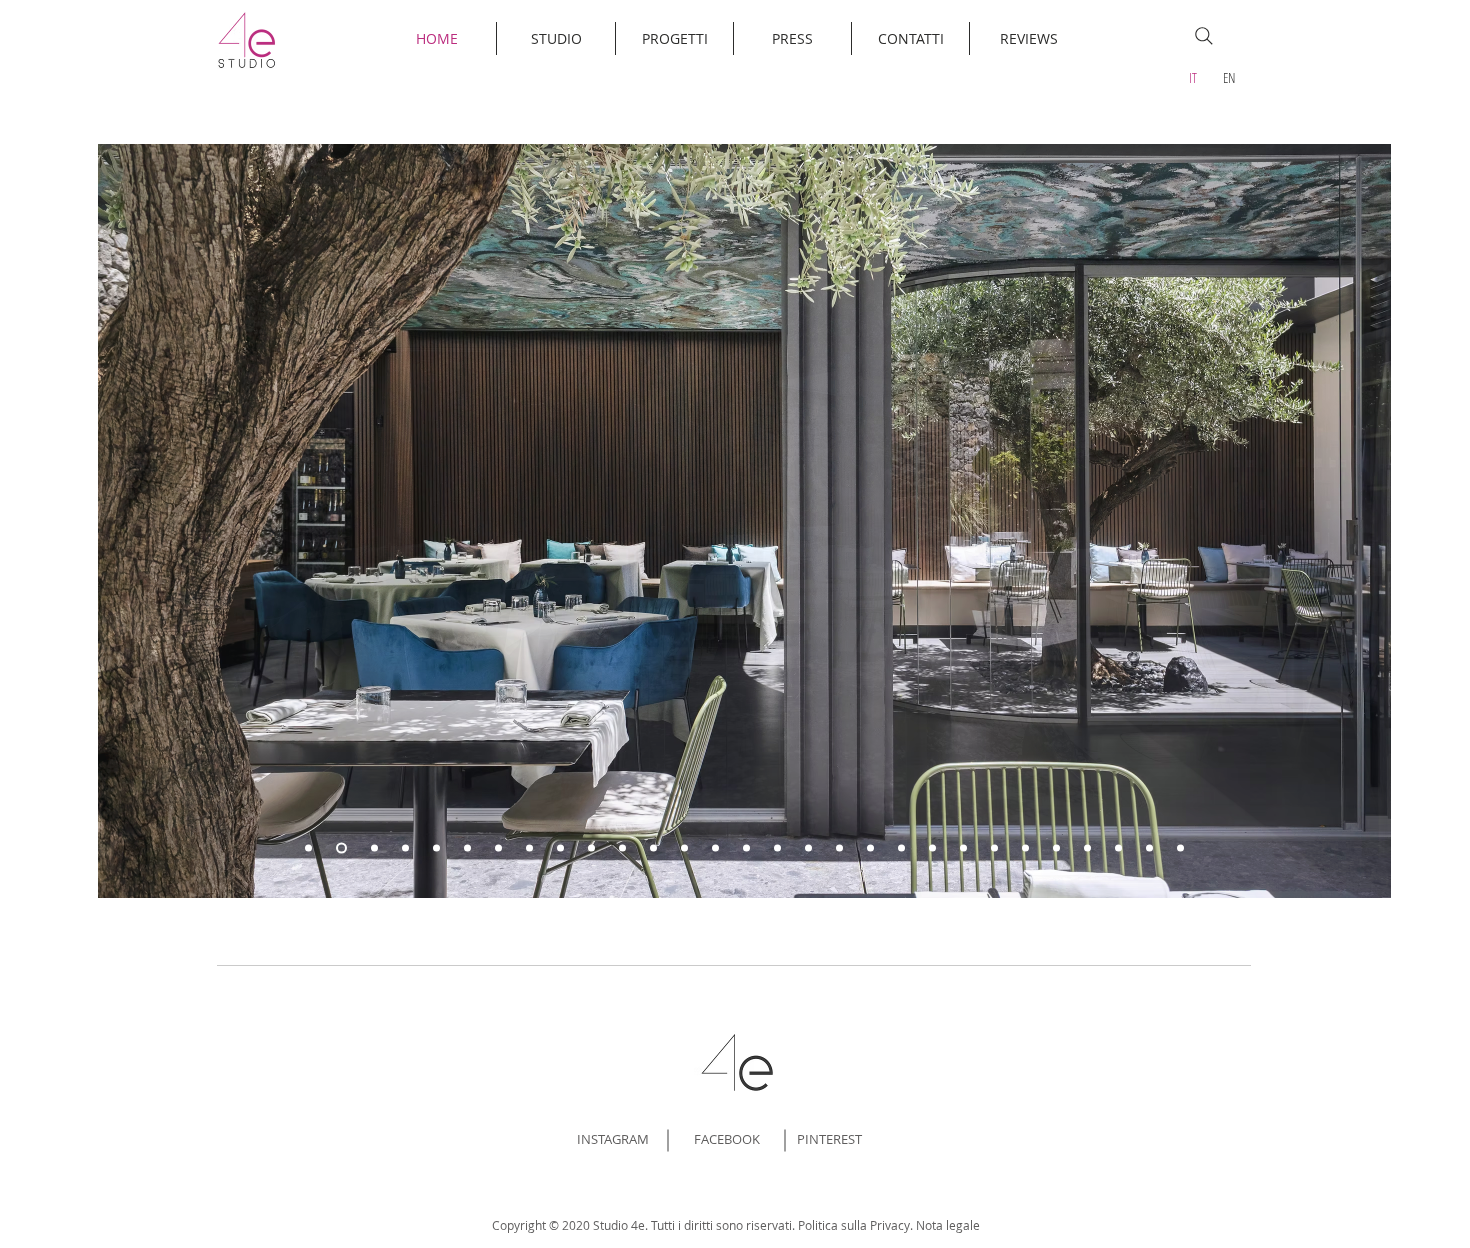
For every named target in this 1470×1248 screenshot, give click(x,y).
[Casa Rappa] (1180, 848)
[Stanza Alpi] (994, 848)
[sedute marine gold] (1025, 848)
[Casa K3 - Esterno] (622, 848)
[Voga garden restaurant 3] (374, 848)
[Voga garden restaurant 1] (308, 848)
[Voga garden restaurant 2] (341, 848)
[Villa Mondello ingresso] (808, 848)
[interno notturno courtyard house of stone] (901, 848)
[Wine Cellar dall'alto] (560, 848)
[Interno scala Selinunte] (715, 848)
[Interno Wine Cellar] (529, 848)
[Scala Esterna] (405, 848)
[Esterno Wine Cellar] (498, 848)
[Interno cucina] (746, 848)
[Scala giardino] (1149, 848)
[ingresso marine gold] (1056, 848)
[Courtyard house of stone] (839, 848)
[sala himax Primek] (932, 848)
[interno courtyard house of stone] (870, 848)
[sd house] (1118, 848)
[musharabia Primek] (963, 848)
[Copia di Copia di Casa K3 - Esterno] (591, 848)
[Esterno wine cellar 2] (436, 848)
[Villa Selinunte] (684, 848)
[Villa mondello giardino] (777, 848)
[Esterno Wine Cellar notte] (467, 848)
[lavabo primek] (1087, 848)
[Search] (1204, 36)
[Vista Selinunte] (653, 848)
